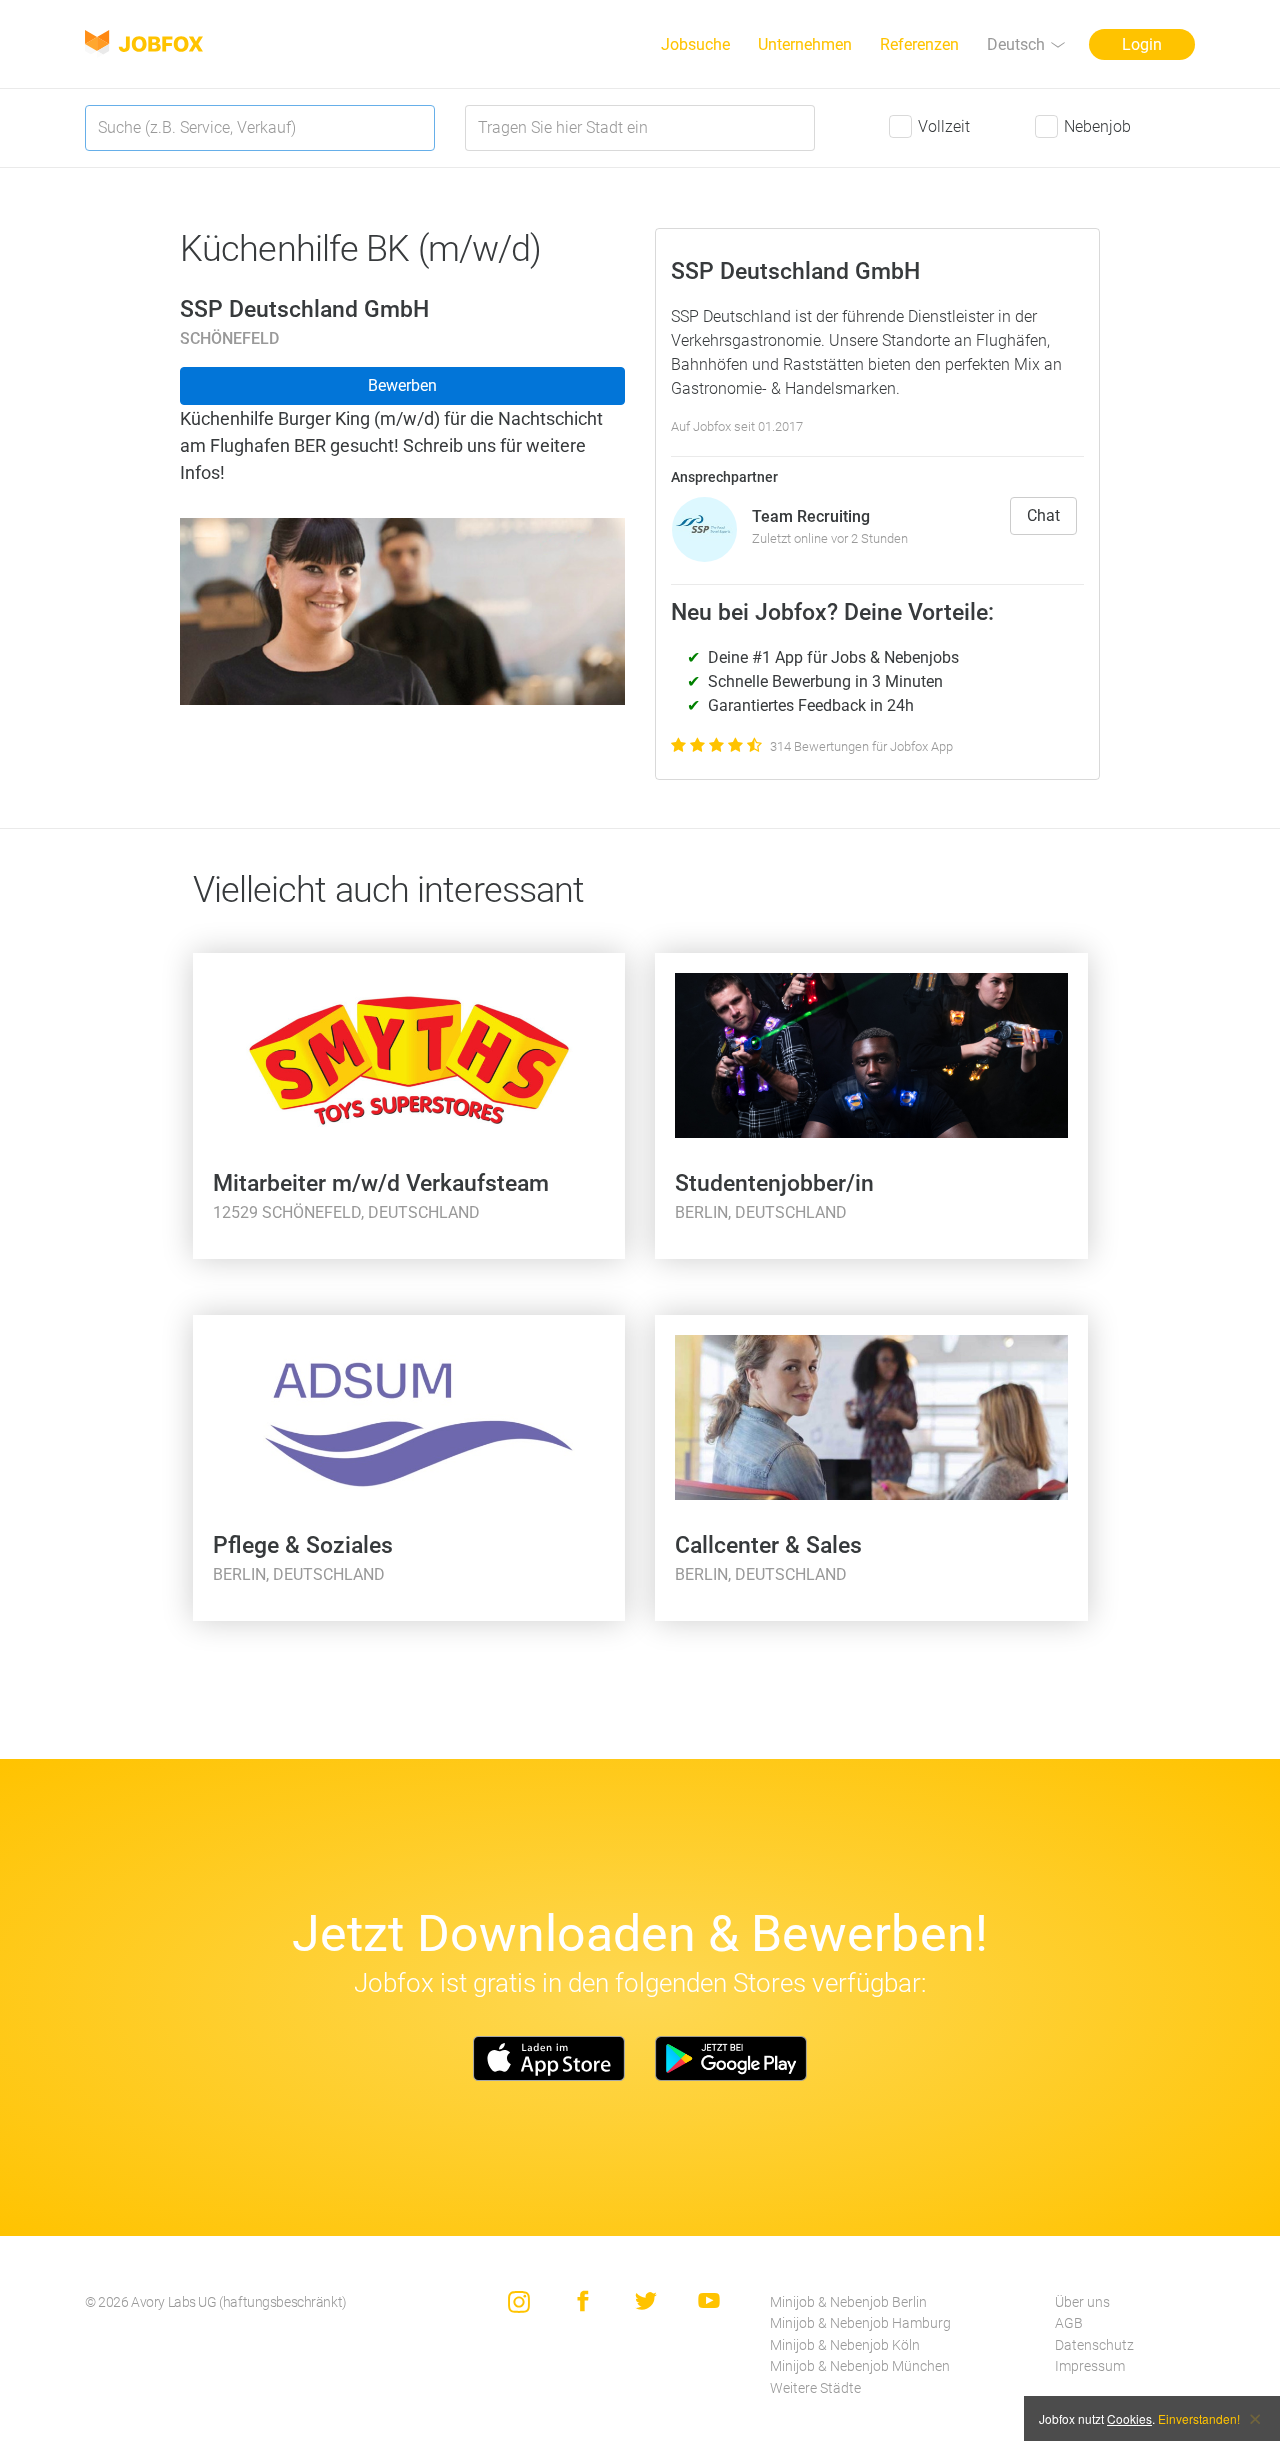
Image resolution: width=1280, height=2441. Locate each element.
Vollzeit (944, 126)
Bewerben (402, 385)
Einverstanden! (1199, 2418)
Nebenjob (1097, 126)
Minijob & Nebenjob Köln (845, 2345)
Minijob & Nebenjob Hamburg (860, 2323)
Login (1142, 44)
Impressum (1090, 2366)
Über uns (1082, 2302)
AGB (1069, 2323)
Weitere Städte (815, 2388)
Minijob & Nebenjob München (860, 2366)
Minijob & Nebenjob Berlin (848, 2302)
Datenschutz (1094, 2345)
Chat (1043, 515)
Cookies (1129, 2418)
